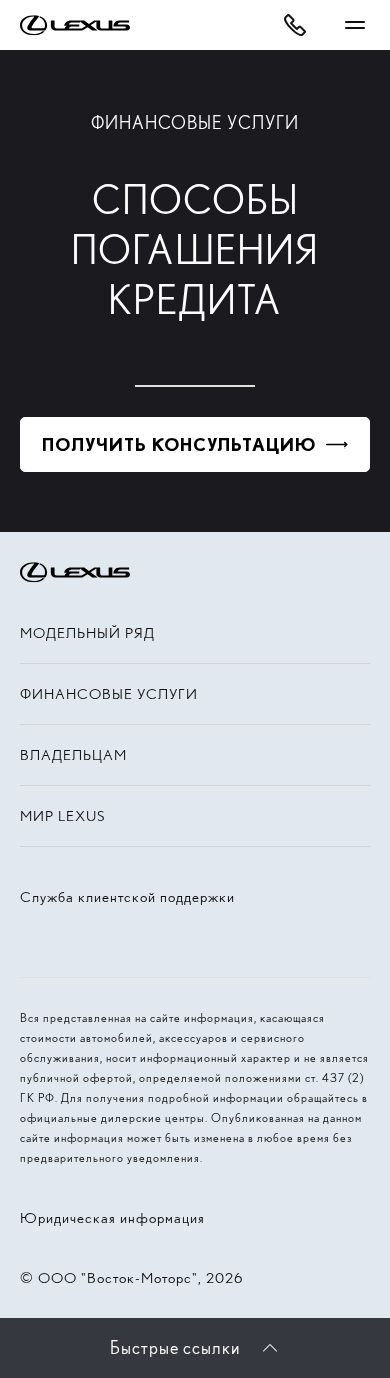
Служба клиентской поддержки (127, 897)
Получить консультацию (179, 444)
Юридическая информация (112, 1218)
